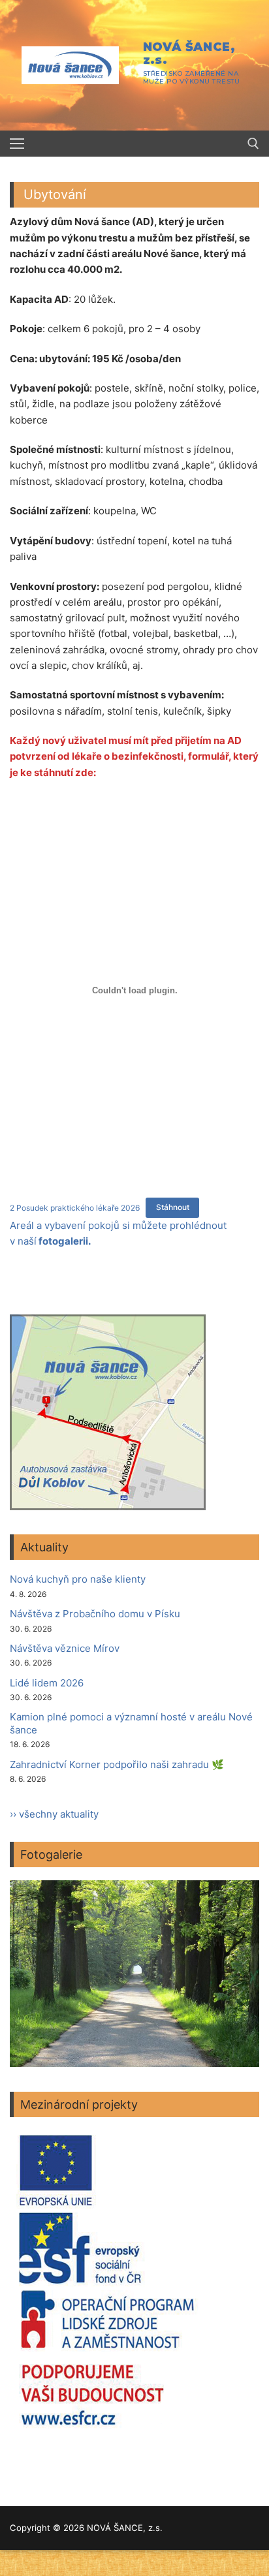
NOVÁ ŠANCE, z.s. (189, 54)
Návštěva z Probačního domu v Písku (95, 1614)
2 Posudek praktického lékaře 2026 (75, 1207)
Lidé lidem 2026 (47, 1683)
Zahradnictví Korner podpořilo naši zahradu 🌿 (117, 1764)
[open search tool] (253, 144)
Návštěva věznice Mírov (65, 1648)
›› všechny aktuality (54, 1814)
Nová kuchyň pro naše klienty (78, 1579)
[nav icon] (17, 144)
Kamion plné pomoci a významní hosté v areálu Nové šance (131, 1723)
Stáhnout (173, 1207)
